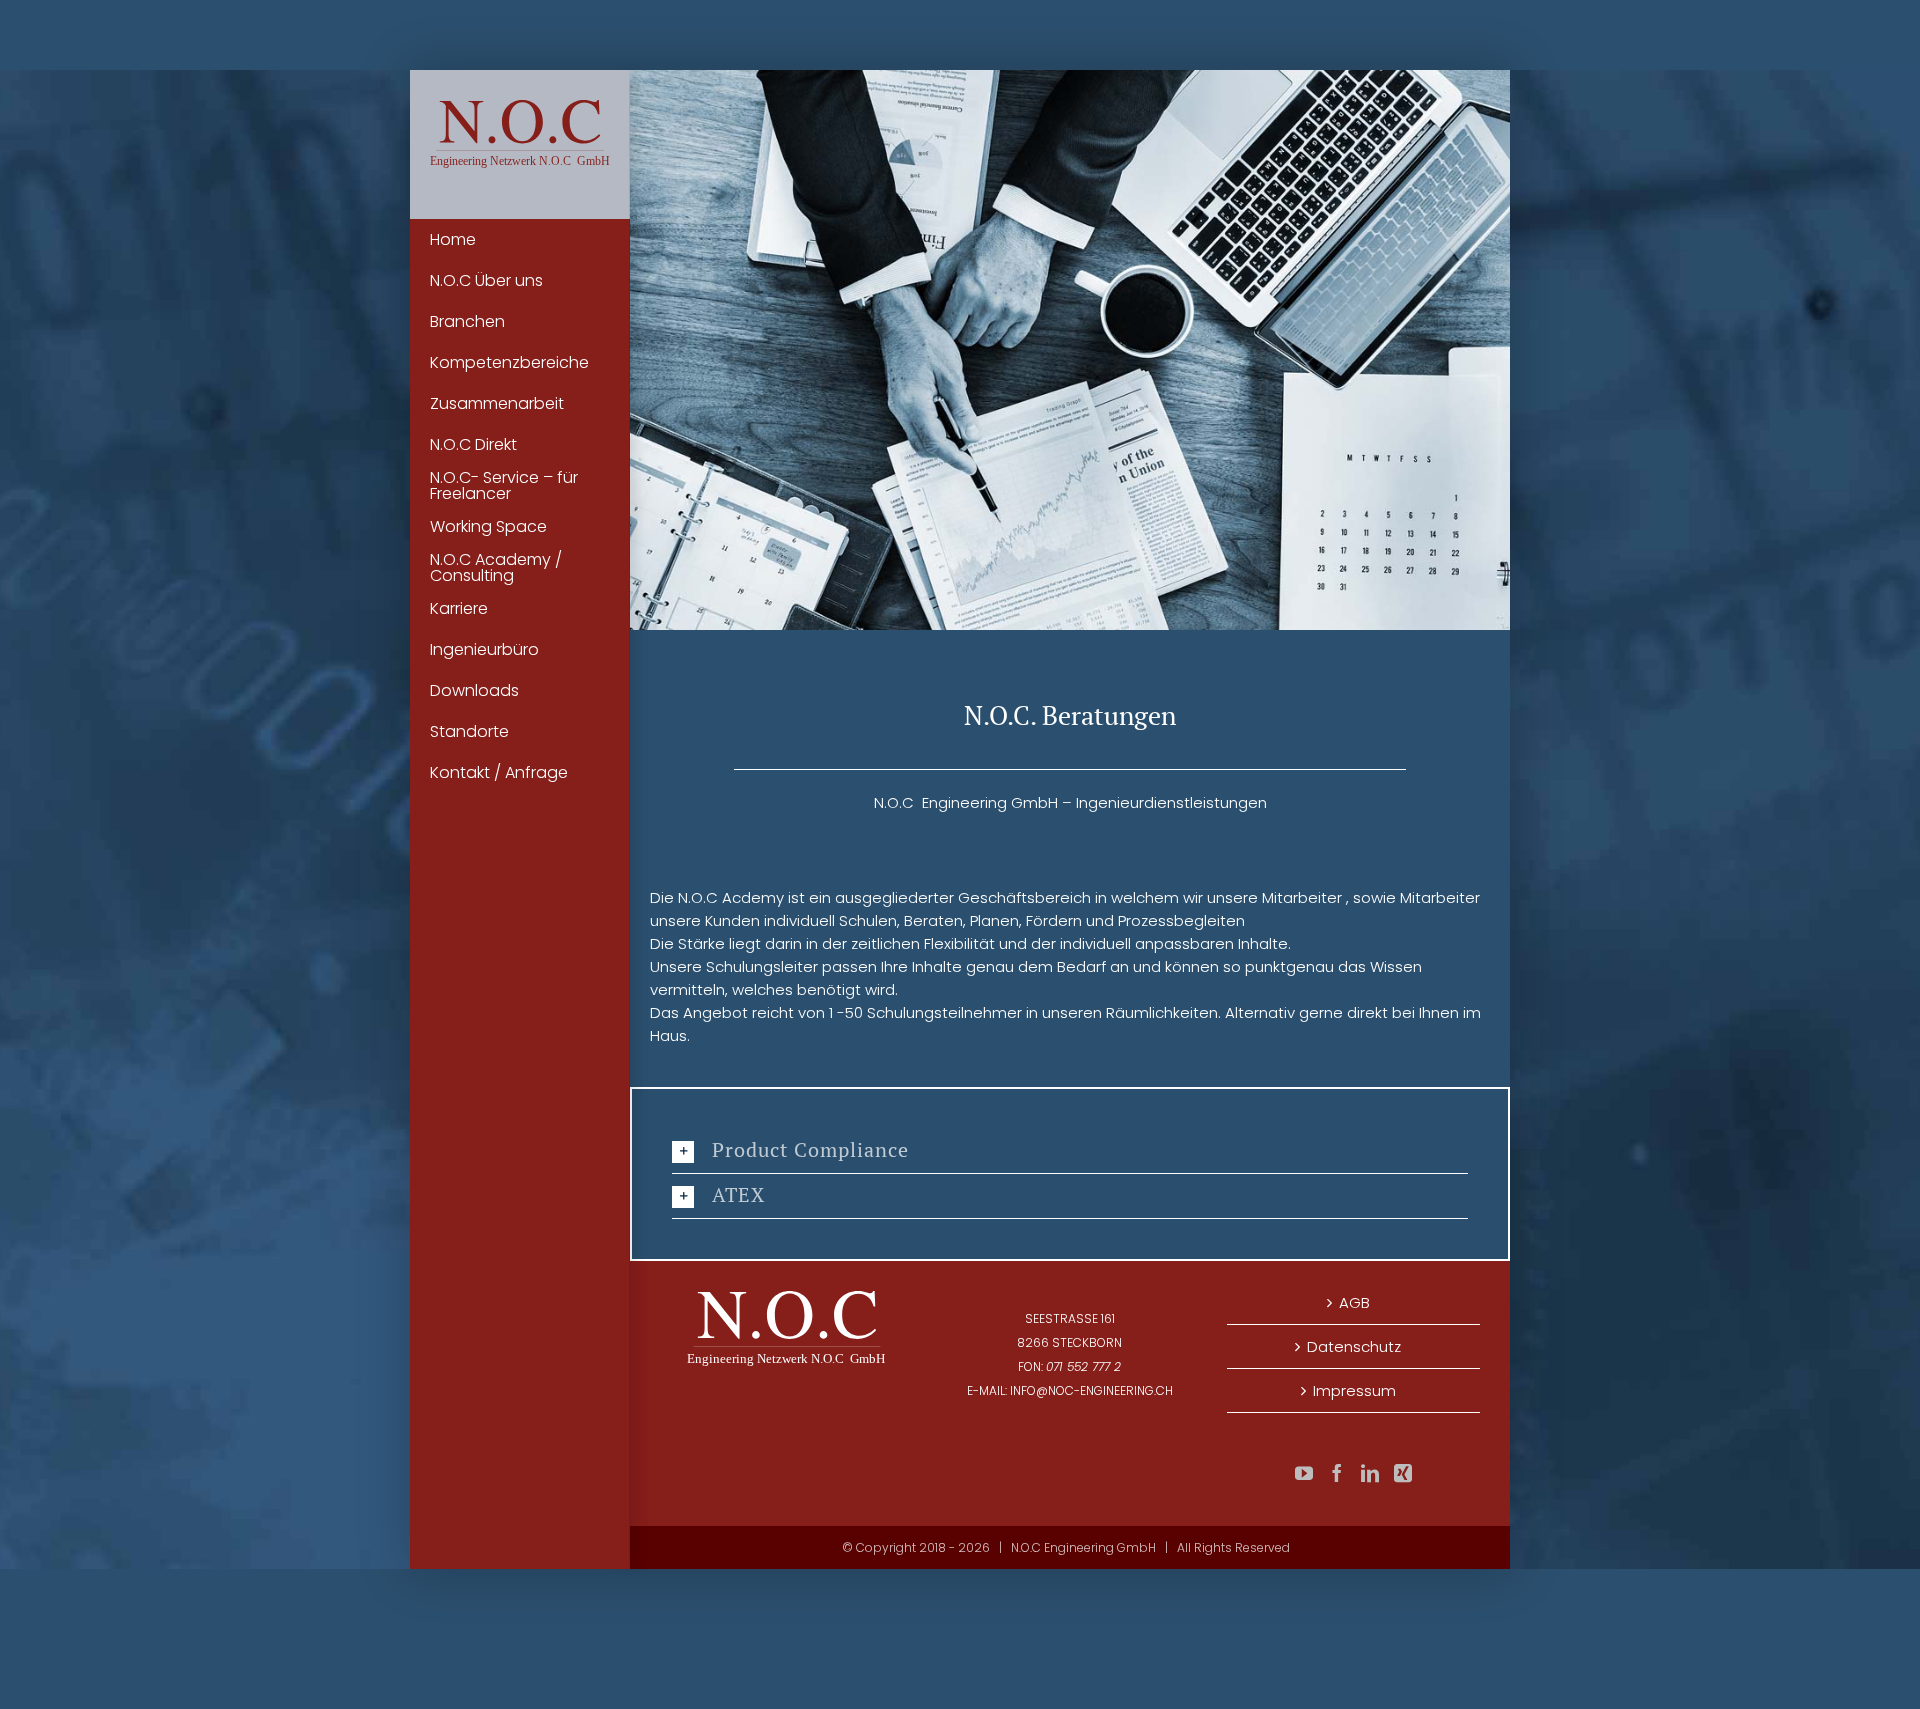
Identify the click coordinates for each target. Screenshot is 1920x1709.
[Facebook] (1337, 1473)
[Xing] (1403, 1473)
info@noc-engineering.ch (1091, 1390)
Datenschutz (1354, 1346)
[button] (1070, 1151)
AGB (1354, 1302)
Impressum (1354, 1390)
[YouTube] (1304, 1473)
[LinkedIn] (1370, 1473)
